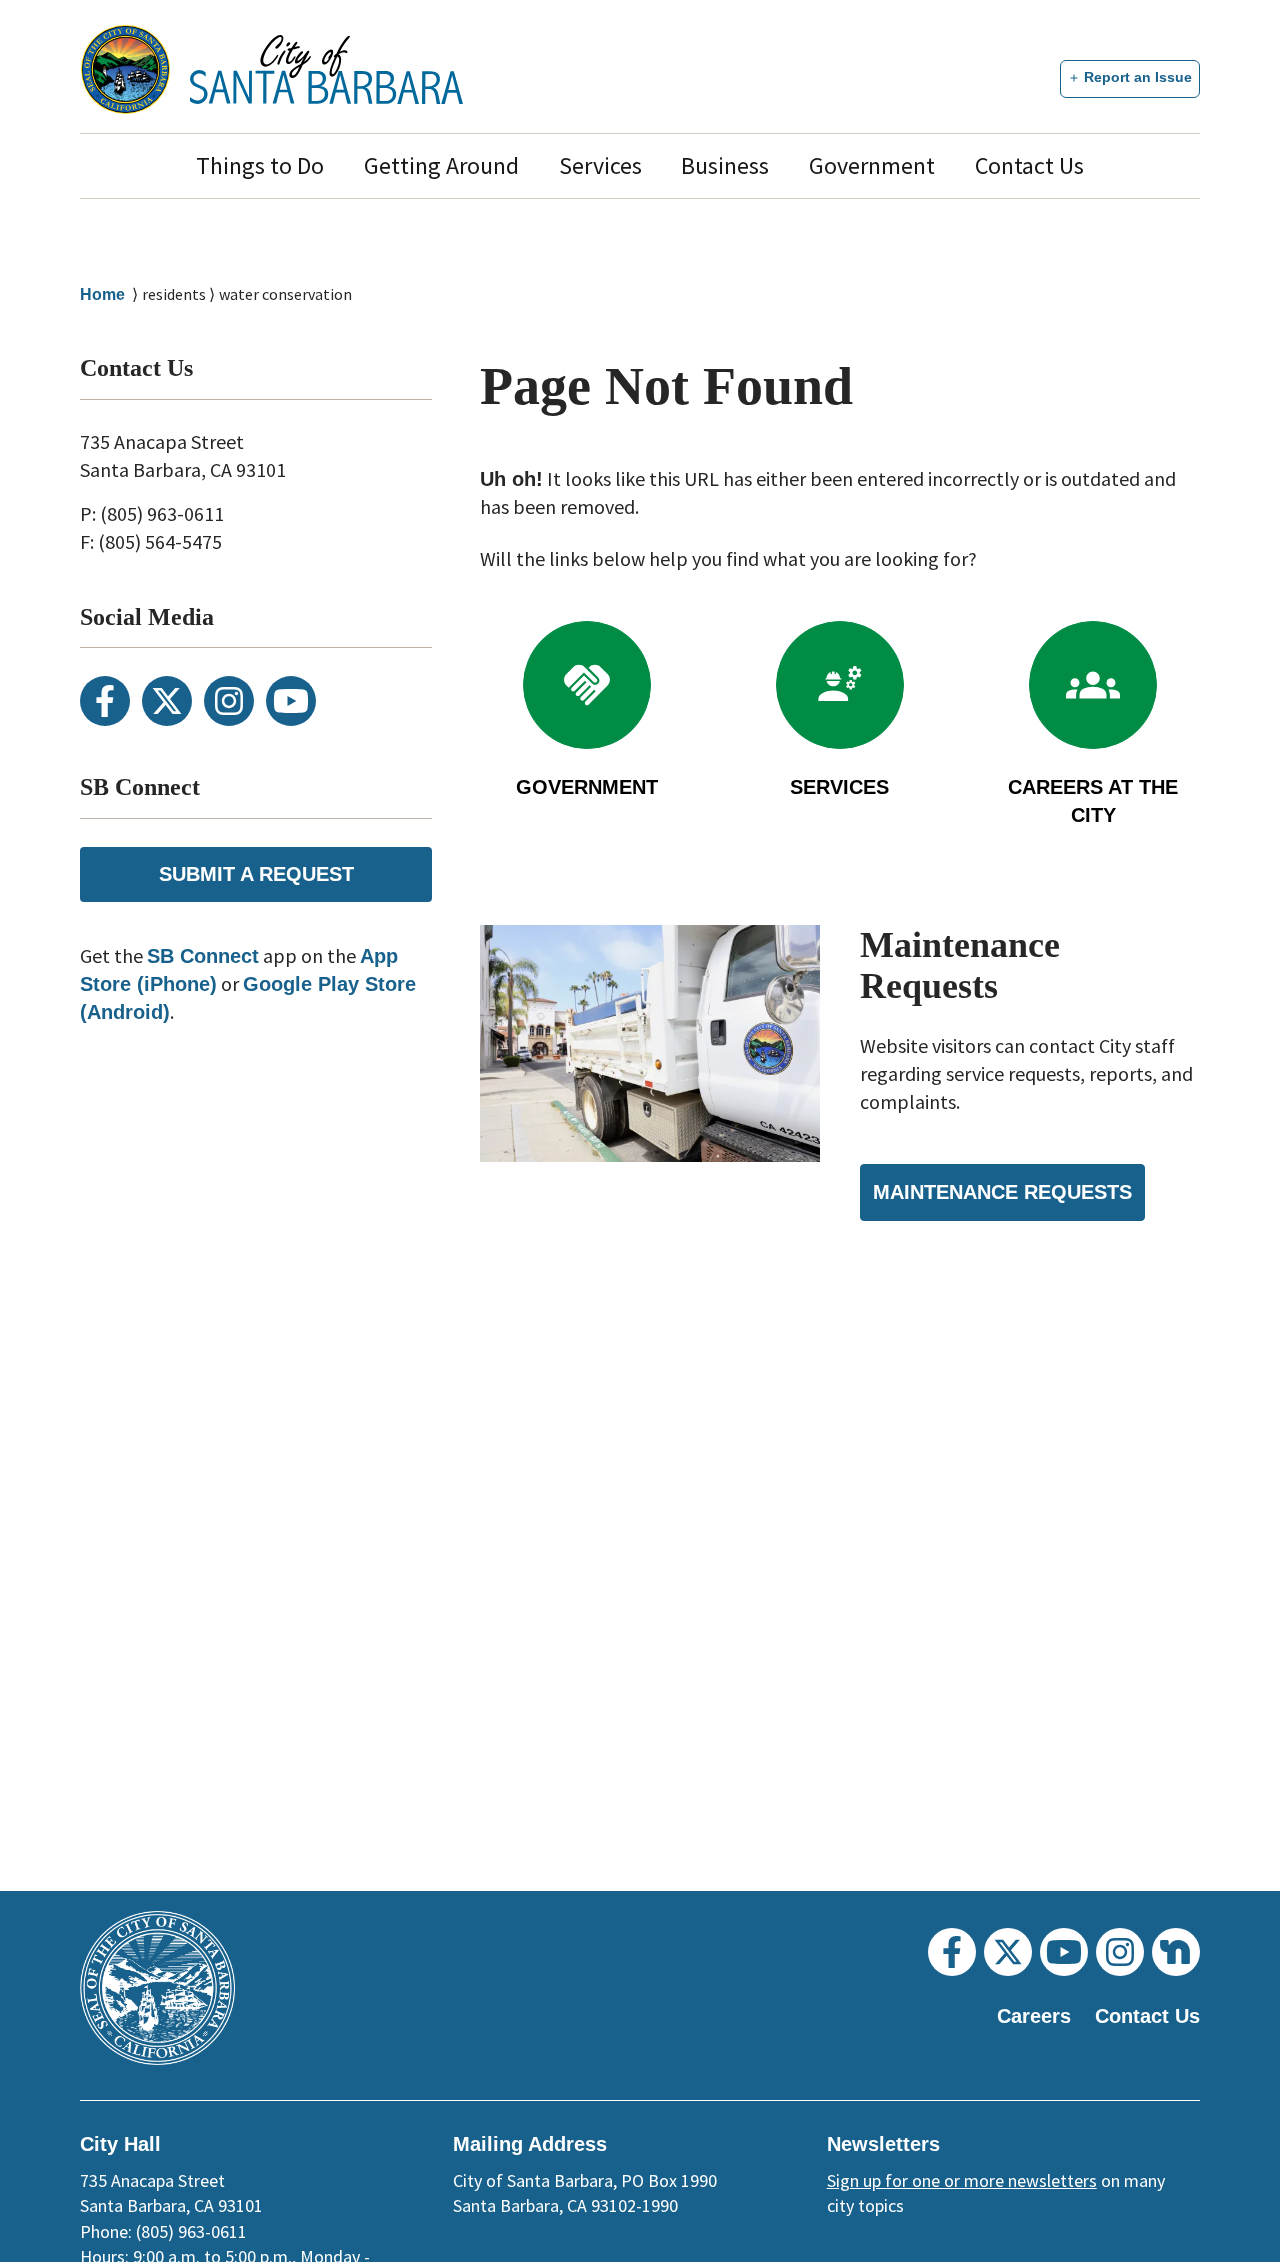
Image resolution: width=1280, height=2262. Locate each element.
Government (872, 165)
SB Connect (203, 956)
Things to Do (260, 165)
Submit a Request (256, 874)
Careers (1034, 2016)
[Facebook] (105, 701)
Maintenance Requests (1002, 1192)
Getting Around (441, 165)
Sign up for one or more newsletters (962, 2180)
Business (725, 165)
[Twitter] (167, 701)
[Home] (326, 69)
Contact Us (1029, 165)
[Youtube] (291, 701)
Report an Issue (1138, 77)
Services (600, 165)
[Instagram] (229, 701)
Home (102, 294)
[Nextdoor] (1176, 1952)
